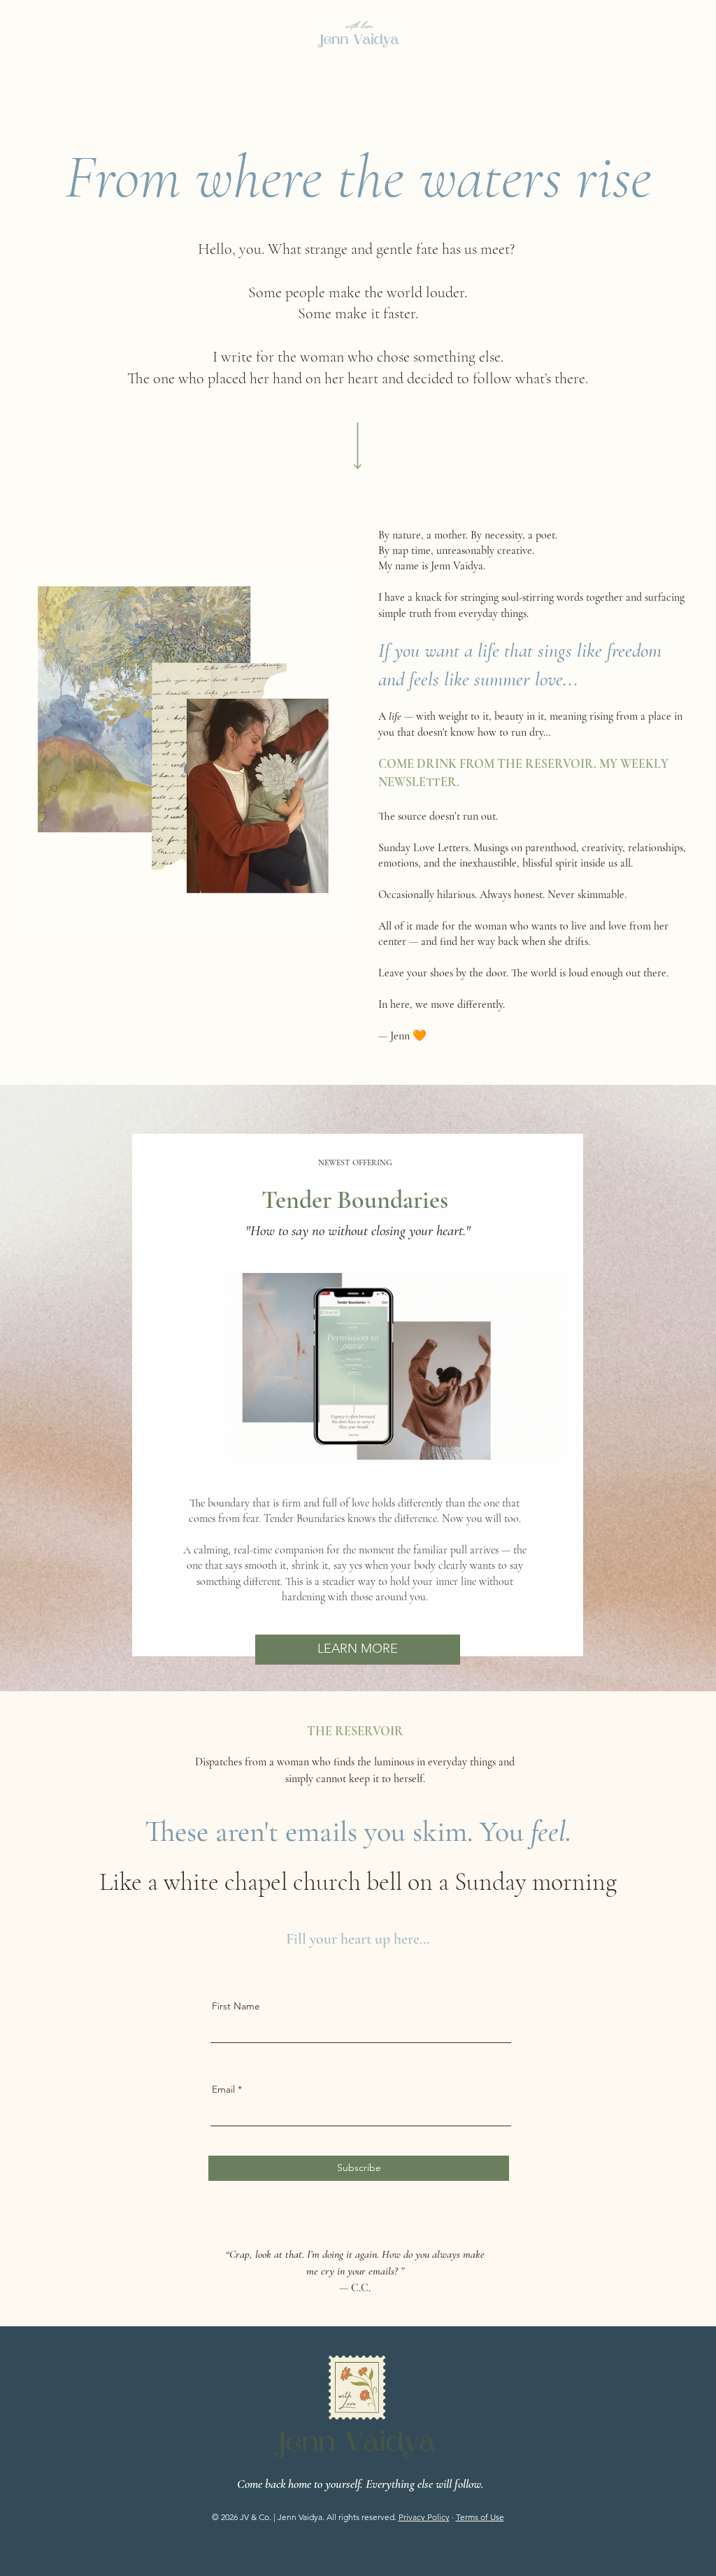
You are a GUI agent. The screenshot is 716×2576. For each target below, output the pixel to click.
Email (223, 2089)
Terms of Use (480, 2517)
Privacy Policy (424, 2517)
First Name (236, 2006)
